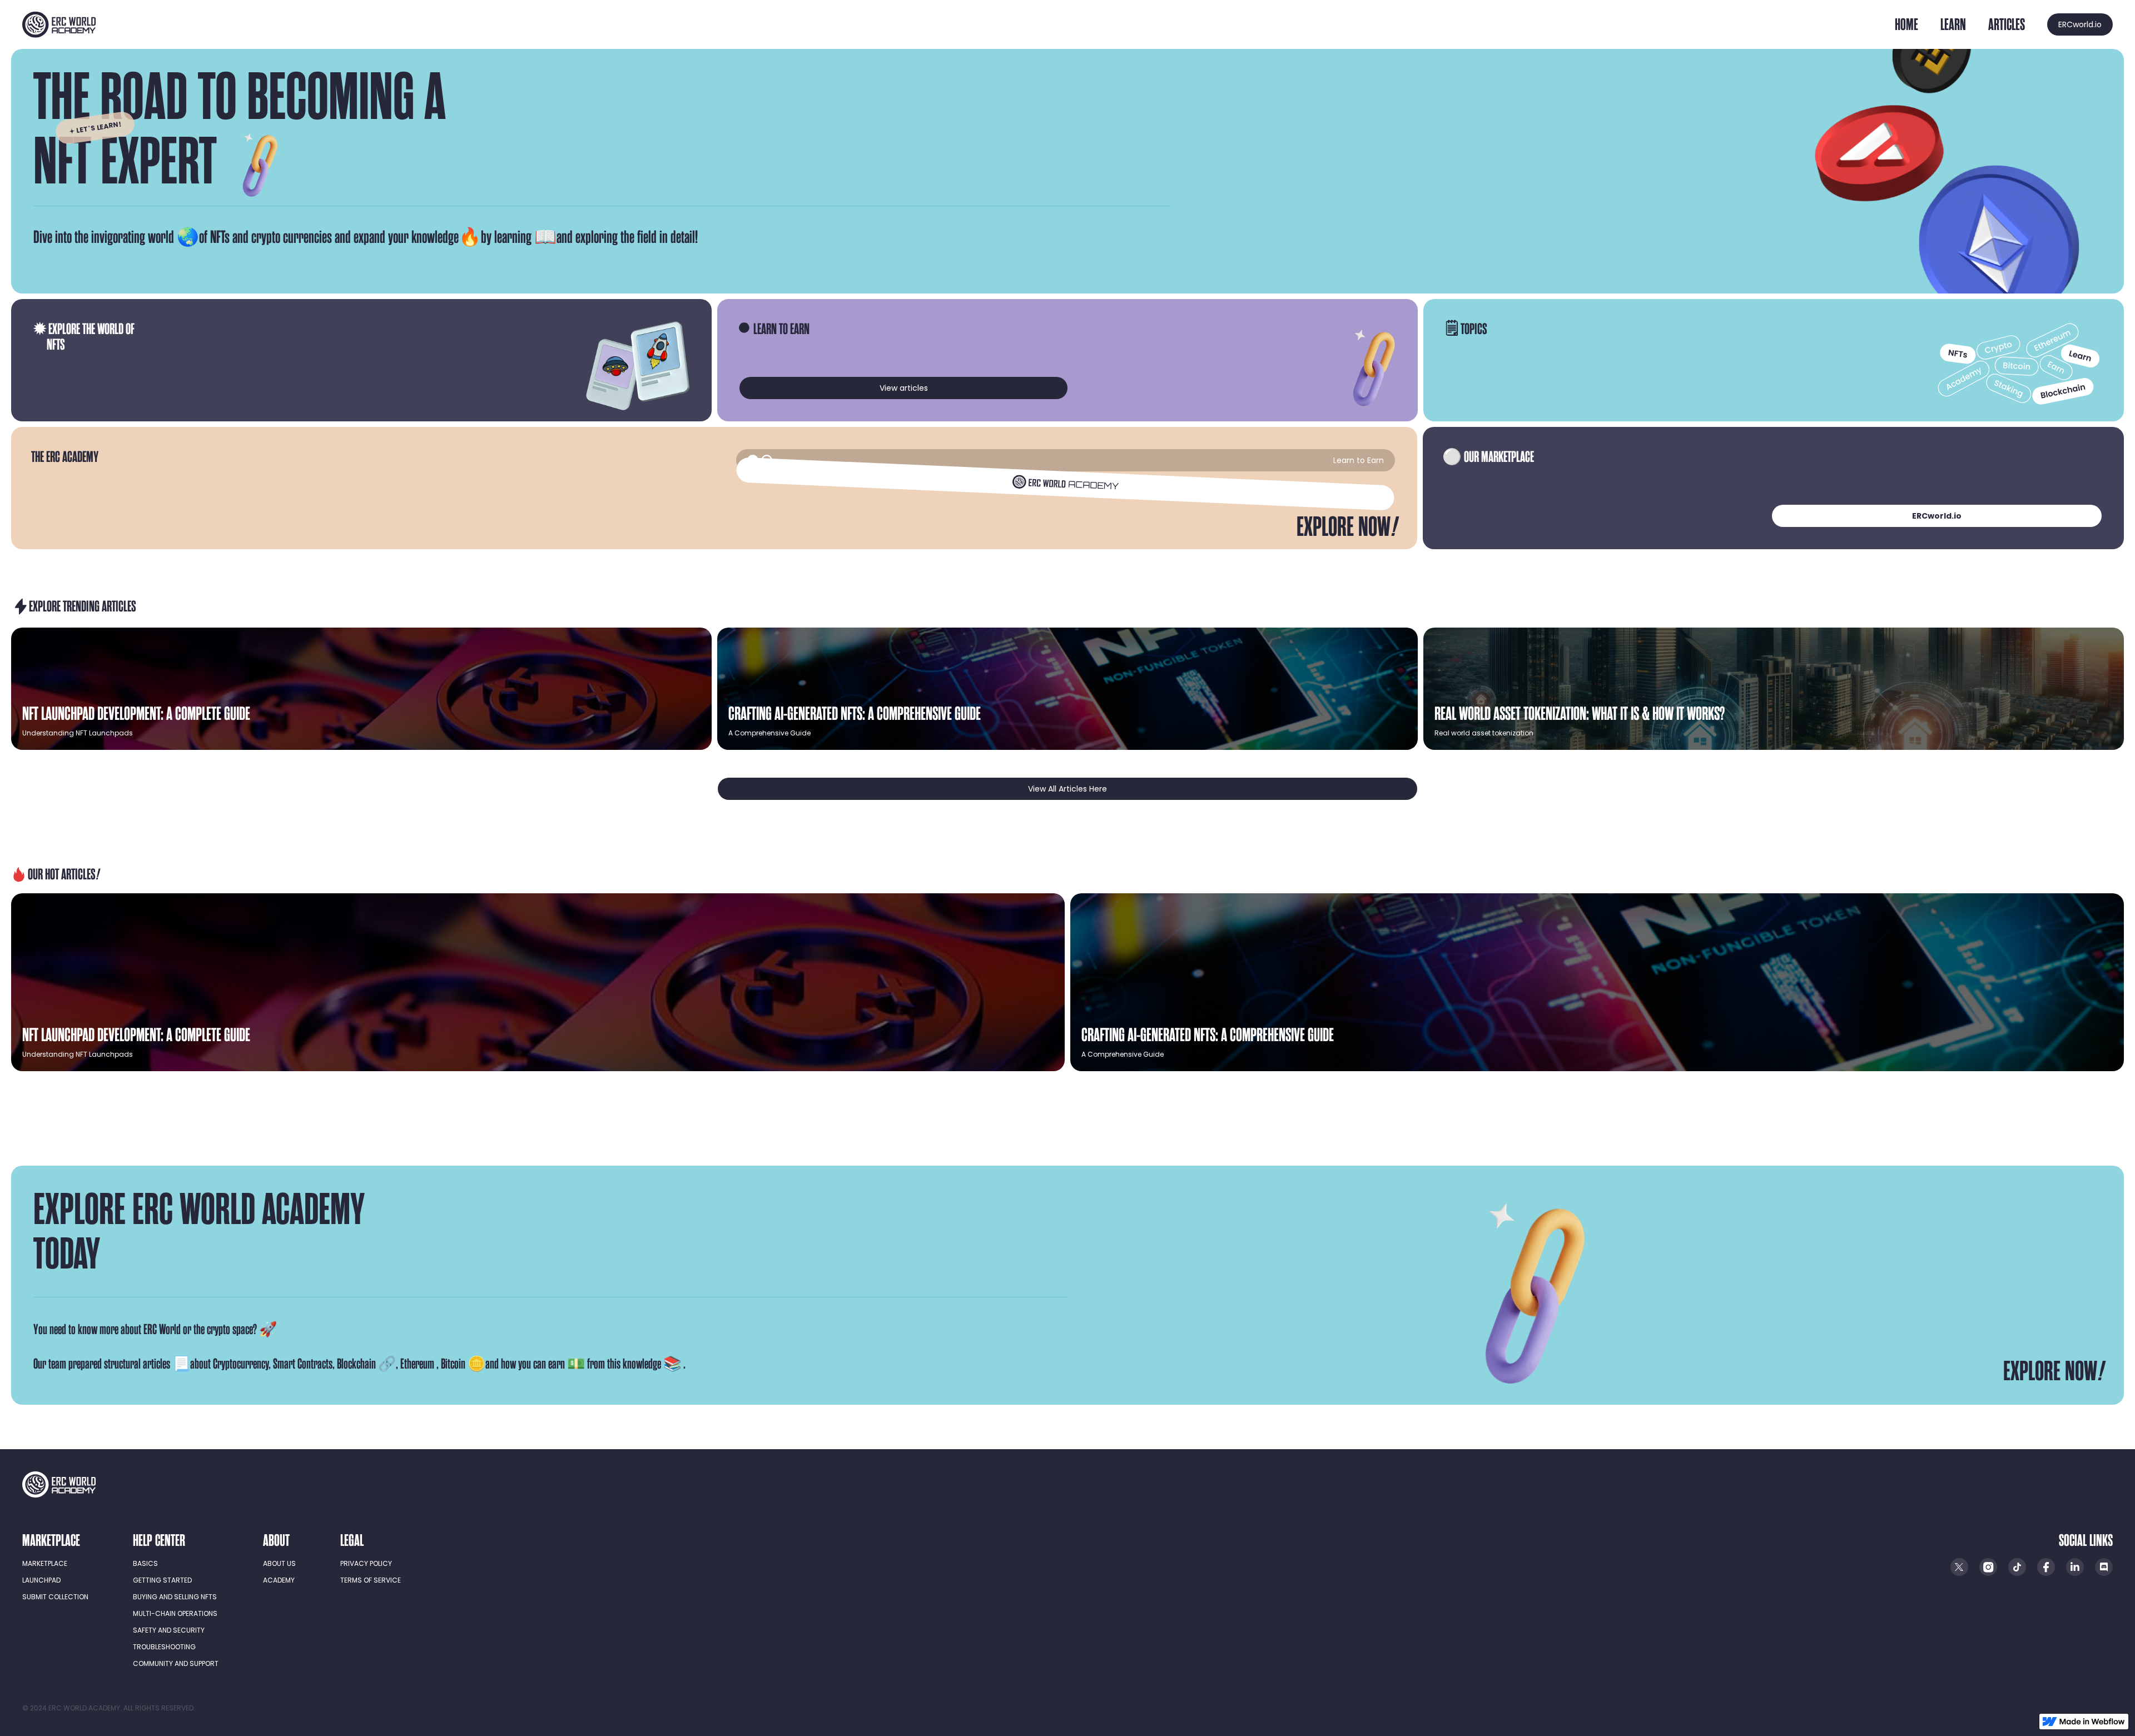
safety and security (169, 1630)
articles (2007, 24)
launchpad (41, 1580)
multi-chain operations (175, 1613)
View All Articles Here (1067, 789)
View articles (904, 388)
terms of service (371, 1580)
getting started (162, 1580)
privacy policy (366, 1563)
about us (279, 1563)
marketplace (45, 1563)
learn (1953, 24)
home (1906, 24)
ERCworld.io (2080, 24)
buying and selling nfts (175, 1597)
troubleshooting (164, 1647)
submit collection (55, 1597)
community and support (176, 1663)
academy (279, 1580)
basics (145, 1563)
